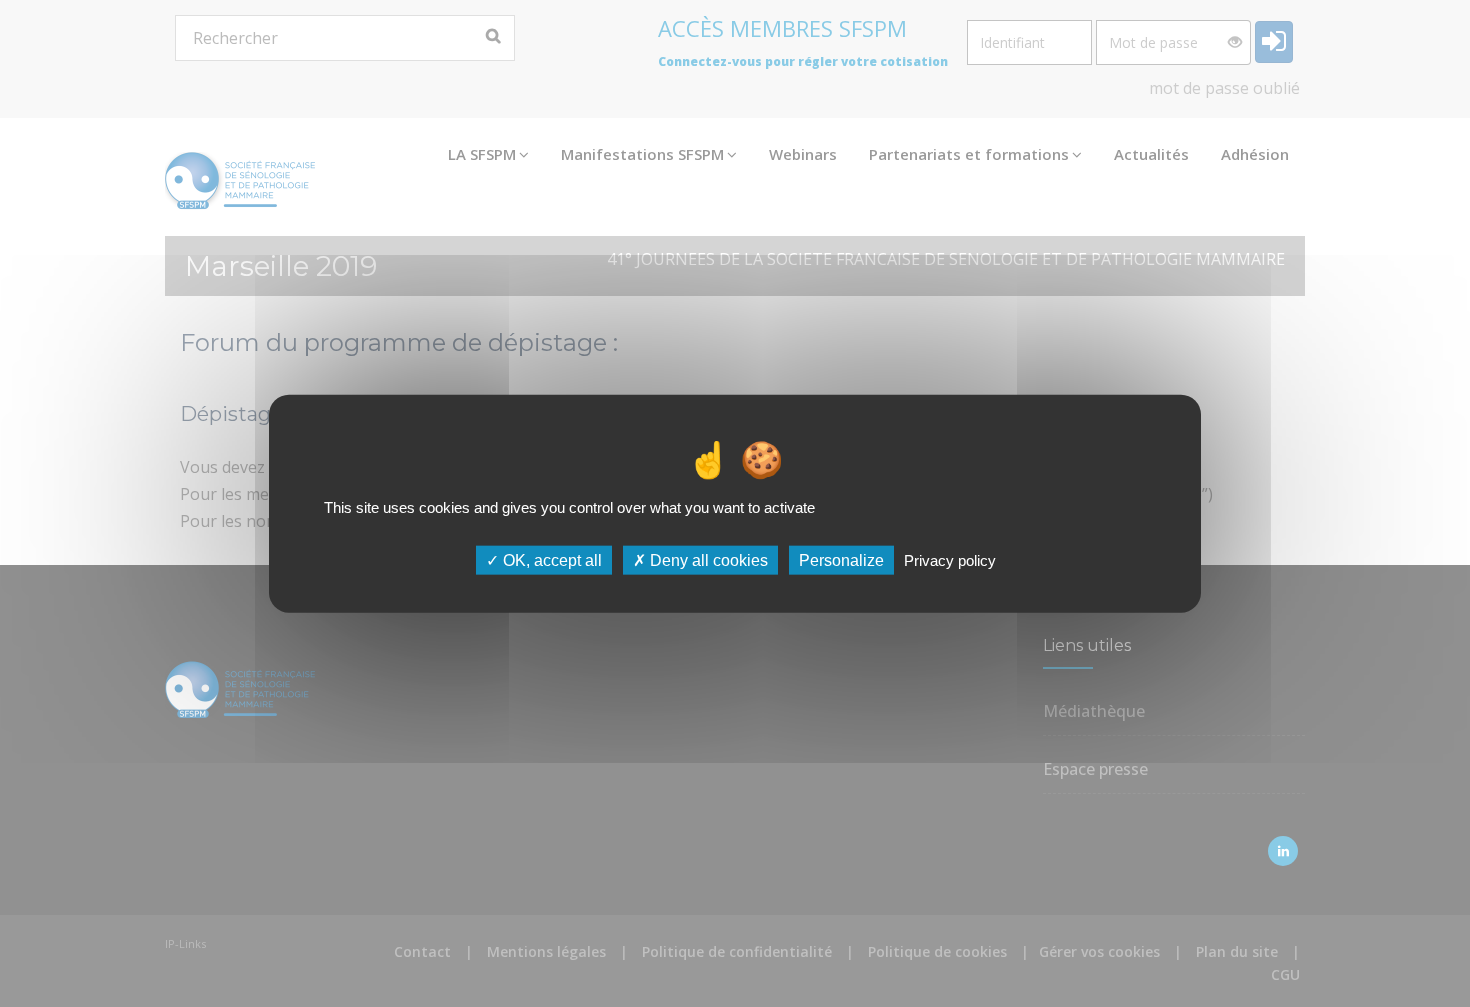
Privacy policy (950, 560)
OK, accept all (550, 560)
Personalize (841, 560)
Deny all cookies (707, 560)
